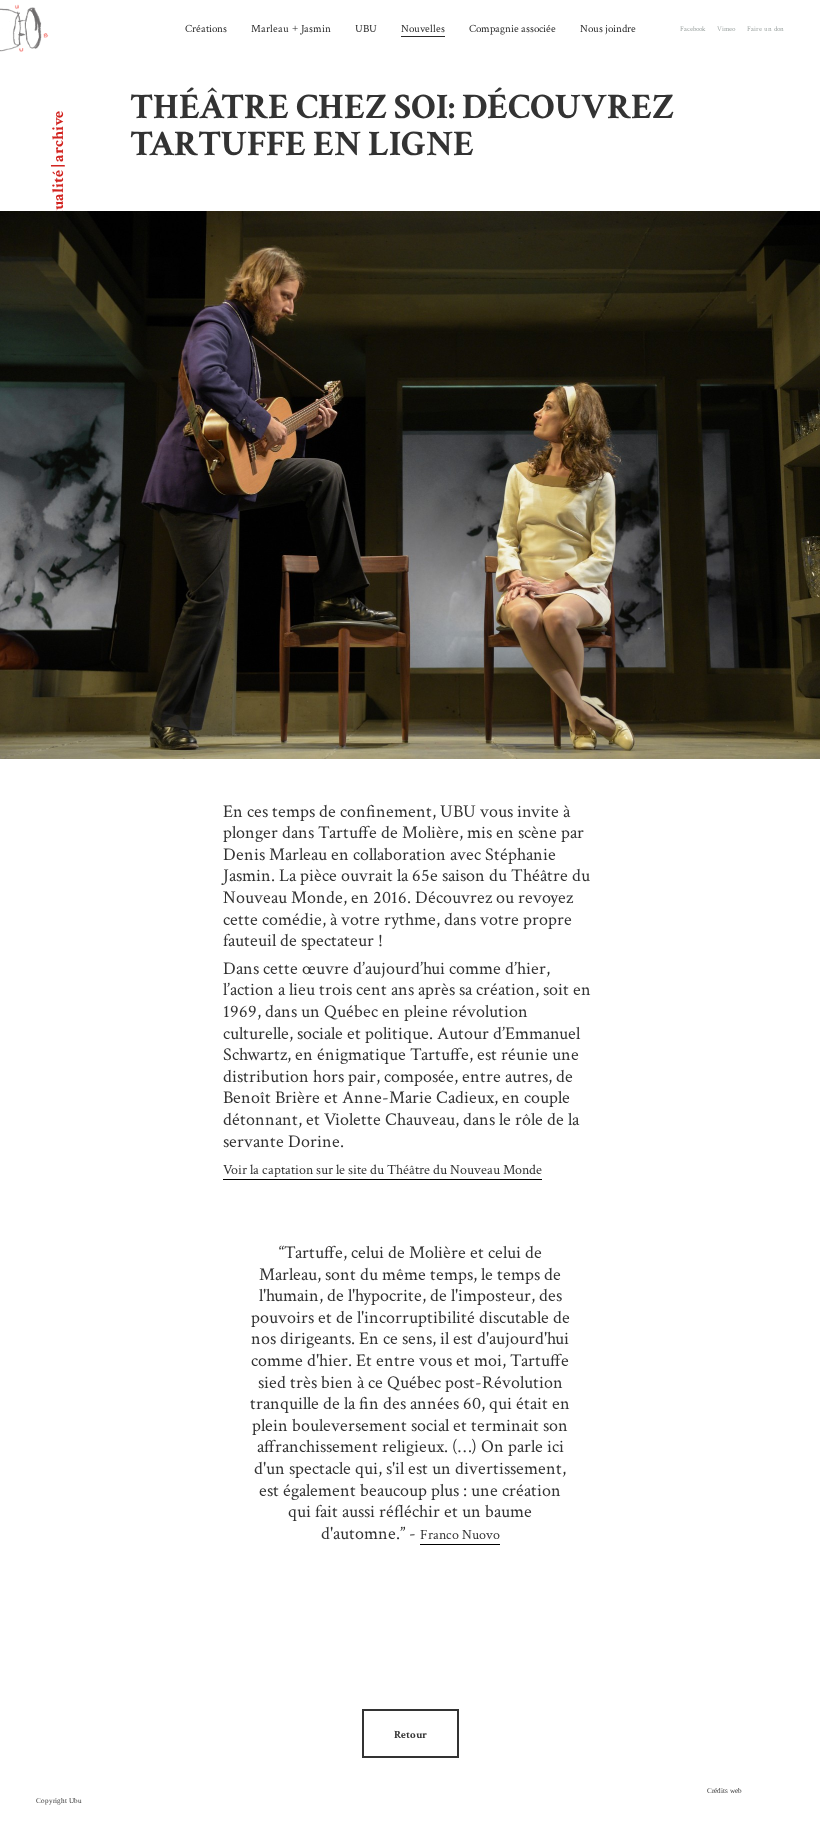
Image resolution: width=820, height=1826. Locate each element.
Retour (410, 1735)
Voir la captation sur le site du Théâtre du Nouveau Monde (382, 1169)
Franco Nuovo (460, 1534)
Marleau (270, 29)
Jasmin (316, 29)
